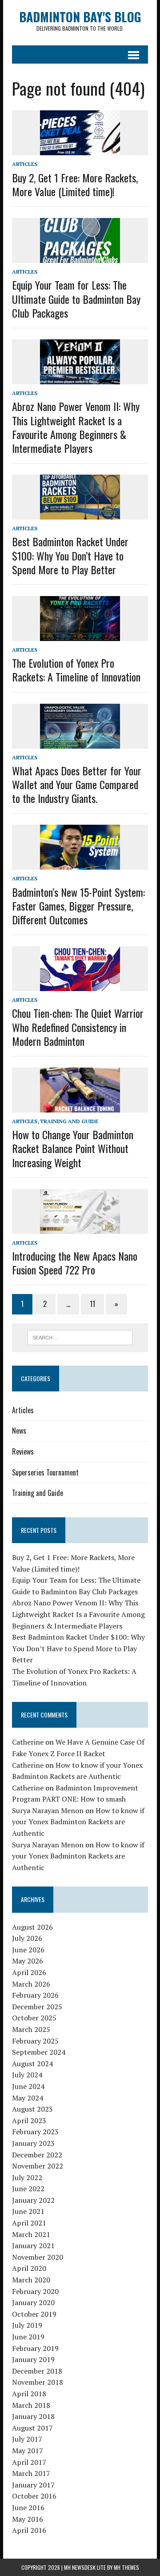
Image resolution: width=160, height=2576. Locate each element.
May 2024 (28, 2098)
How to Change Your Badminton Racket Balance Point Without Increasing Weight (73, 1148)
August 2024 (32, 2064)
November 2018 (38, 2382)
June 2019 (28, 2337)
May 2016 (28, 2519)
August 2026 (32, 1927)
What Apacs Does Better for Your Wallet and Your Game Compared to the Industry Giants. (77, 784)
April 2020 (29, 2268)
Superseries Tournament (45, 1472)
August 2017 (32, 2428)
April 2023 (29, 2120)
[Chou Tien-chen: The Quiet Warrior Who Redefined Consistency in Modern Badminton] (80, 985)
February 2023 (35, 2132)
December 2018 (37, 2371)
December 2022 (37, 2155)
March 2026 (31, 1984)
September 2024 (39, 2052)
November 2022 (38, 2166)
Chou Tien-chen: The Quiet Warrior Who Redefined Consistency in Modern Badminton (78, 1027)
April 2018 (29, 2394)
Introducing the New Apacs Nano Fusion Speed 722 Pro (75, 1263)
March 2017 (31, 2473)
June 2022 (28, 2189)
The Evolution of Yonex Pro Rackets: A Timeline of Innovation (76, 670)
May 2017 (28, 2451)
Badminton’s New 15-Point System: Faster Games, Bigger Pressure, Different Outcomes (78, 906)
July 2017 (27, 2439)
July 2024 (27, 2075)
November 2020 (38, 2257)
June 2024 (28, 2086)
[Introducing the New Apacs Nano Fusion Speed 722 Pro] (80, 1228)
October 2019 (34, 2314)
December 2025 (37, 2007)
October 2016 (34, 2496)
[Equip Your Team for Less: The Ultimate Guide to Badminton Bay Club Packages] (80, 257)
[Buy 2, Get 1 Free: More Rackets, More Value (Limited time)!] (80, 149)
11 (92, 1304)
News (19, 1431)
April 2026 (29, 1972)
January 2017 (33, 2485)
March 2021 (31, 2234)
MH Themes (126, 2567)
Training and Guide (69, 1121)
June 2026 (28, 1950)
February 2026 (35, 1995)
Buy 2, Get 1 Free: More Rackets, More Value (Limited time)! (75, 184)
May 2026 (28, 1961)
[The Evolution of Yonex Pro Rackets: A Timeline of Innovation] (80, 635)
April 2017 (29, 2462)
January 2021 (33, 2245)
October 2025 (34, 2018)
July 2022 (27, 2177)
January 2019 (33, 2359)
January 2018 (33, 2416)
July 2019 (27, 2325)
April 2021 (29, 2223)
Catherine (28, 1742)
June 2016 (28, 2507)
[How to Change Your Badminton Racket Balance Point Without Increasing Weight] (80, 1107)
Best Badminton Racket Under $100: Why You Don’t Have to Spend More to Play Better (70, 555)
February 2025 (35, 2041)
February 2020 (35, 2291)
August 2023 (32, 2109)
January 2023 (33, 2143)
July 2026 (27, 1938)
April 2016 (29, 2530)
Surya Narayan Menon (48, 1810)
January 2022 (33, 2200)
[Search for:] (80, 1337)
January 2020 (33, 2302)
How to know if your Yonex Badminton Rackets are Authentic (78, 1822)
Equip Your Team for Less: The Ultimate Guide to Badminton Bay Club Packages (76, 298)
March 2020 (31, 2280)
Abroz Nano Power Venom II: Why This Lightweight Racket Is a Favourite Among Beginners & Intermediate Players (76, 427)
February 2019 (35, 2348)
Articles (25, 164)
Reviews (23, 1451)
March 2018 (31, 2405)
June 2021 (28, 2211)
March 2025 (31, 2029)
